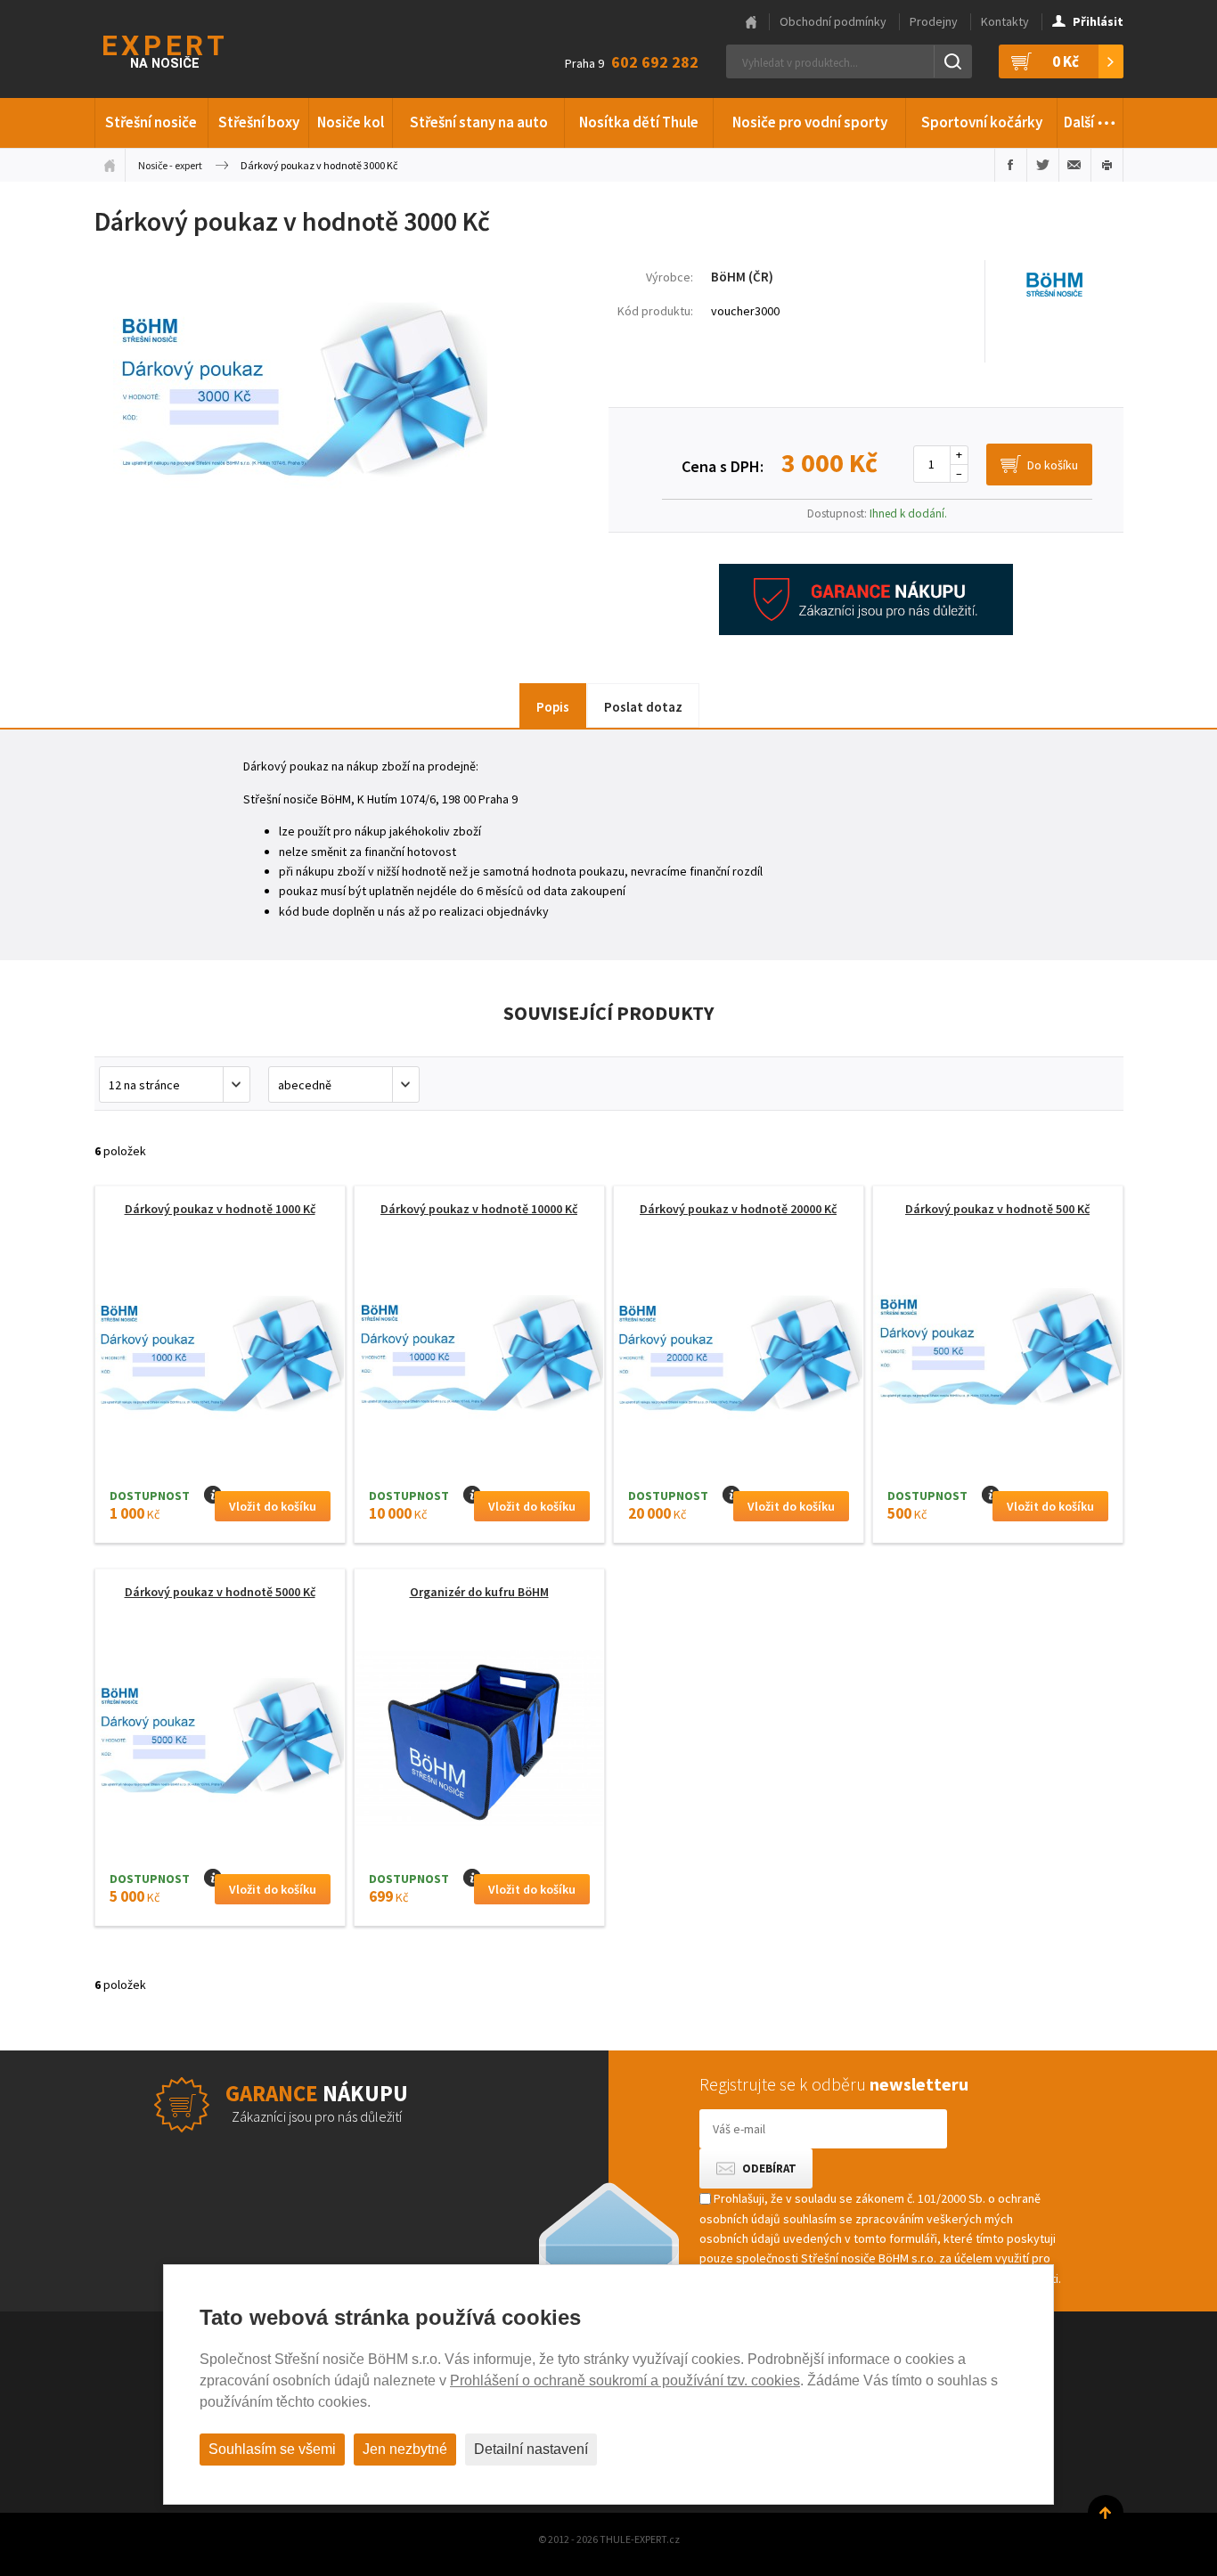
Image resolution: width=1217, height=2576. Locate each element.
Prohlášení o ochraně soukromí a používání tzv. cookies (625, 2380)
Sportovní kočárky (982, 122)
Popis (553, 707)
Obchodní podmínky (833, 21)
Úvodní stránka (110, 165)
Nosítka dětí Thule (639, 122)
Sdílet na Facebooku (1011, 165)
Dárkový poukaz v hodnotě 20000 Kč (738, 1209)
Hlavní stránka (751, 22)
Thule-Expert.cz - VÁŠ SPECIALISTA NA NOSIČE (187, 49)
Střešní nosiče (151, 122)
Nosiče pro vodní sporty (810, 122)
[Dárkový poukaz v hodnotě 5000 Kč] (220, 1744)
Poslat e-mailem (1075, 165)
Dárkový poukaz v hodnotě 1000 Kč (220, 1209)
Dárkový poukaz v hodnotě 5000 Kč (220, 1592)
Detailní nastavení (531, 2449)
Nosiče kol (351, 122)
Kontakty (1005, 21)
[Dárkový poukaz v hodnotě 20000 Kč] (739, 1361)
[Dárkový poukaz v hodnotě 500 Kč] (998, 1361)
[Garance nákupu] (866, 631)
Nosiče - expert (170, 165)
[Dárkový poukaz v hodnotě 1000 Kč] (220, 1361)
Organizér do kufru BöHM (479, 1592)
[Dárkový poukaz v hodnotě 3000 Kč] (300, 537)
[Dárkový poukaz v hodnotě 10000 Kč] (479, 1361)
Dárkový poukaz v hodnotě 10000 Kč (479, 1209)
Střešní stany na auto (479, 122)
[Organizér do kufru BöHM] (479, 1744)
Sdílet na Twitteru (1043, 165)
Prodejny (934, 21)
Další (1090, 117)
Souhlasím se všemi (272, 2449)
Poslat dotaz (643, 707)
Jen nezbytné (405, 2449)
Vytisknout (1107, 165)
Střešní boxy (259, 122)
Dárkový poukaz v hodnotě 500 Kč (997, 1209)
